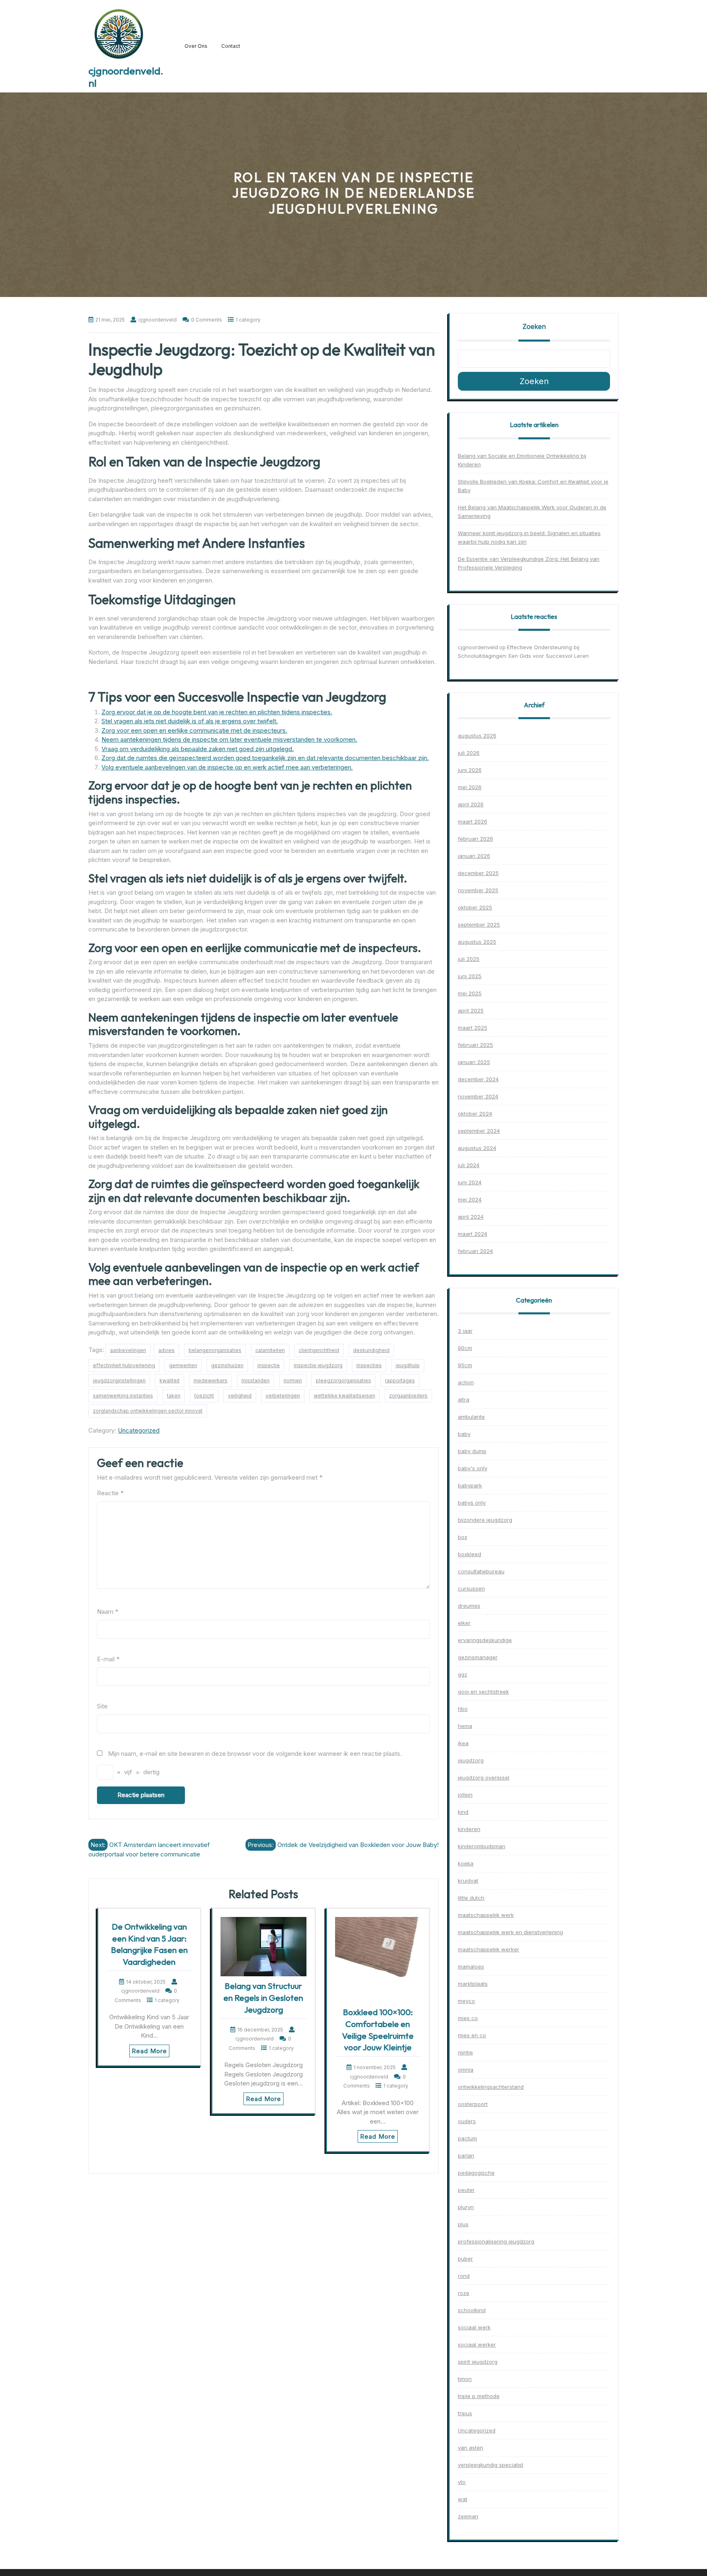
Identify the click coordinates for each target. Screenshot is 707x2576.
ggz (463, 1674)
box (463, 1537)
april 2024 (471, 1217)
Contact (231, 46)
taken (174, 1396)
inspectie (269, 1365)
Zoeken (534, 326)
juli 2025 (469, 959)
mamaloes (471, 1966)
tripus (465, 2413)
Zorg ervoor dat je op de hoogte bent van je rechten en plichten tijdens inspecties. (217, 712)
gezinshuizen (227, 1365)
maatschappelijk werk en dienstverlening (510, 1932)
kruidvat (468, 1881)
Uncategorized (139, 1430)
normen (293, 1380)
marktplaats (473, 1984)
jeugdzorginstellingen (119, 1380)
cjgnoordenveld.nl (126, 77)
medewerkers (211, 1380)
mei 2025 (470, 993)
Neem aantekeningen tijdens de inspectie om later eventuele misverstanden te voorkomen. (229, 739)
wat (463, 2499)
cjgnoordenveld (478, 647)
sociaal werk (474, 2327)
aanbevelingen (128, 1350)
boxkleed (469, 1554)
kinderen (469, 1829)
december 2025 (478, 873)
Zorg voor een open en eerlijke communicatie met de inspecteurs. (194, 730)
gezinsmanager (478, 1657)
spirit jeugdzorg (478, 2362)
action (466, 1382)
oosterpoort (473, 2104)
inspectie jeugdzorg (318, 1365)
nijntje (465, 2052)
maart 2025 (473, 1028)
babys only (472, 1503)
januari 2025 (474, 1062)
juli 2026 (469, 753)
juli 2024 (469, 1165)
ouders (467, 2121)
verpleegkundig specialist (491, 2465)
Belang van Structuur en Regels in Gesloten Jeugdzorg (263, 1998)
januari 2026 (474, 856)
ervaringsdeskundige (485, 1640)
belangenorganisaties (215, 1350)
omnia (466, 2070)
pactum (467, 2138)
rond (464, 2276)
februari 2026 (475, 839)
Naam (108, 1612)
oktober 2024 (475, 1114)
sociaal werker (477, 2344)
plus (463, 2224)
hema (465, 1726)
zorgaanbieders (408, 1396)
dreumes (469, 1606)
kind (463, 1812)
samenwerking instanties (123, 1396)
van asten (471, 2448)
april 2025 (471, 1010)
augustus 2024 (477, 1148)
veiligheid (240, 1396)
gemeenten (183, 1365)
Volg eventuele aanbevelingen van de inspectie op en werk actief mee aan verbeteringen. (227, 767)
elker (464, 1623)
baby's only (473, 1468)
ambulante (471, 1417)
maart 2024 (473, 1234)
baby (464, 1434)
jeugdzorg (471, 1760)
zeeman (468, 2516)
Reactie (110, 1493)
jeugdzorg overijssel (484, 1777)
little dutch (471, 1898)
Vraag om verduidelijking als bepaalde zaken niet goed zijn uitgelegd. (198, 749)
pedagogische (476, 2173)
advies (167, 1350)
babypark (470, 1485)
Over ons (196, 46)
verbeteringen (283, 1396)
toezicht (204, 1396)
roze (464, 2293)
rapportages (400, 1380)
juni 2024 (470, 1182)
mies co (468, 2018)
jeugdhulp (408, 1365)
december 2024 (478, 1079)
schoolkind (472, 2310)
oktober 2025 (475, 907)
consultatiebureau (481, 1571)
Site (102, 1706)
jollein (465, 1795)
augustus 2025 (477, 942)
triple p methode (479, 2396)
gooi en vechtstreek (483, 1692)
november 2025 (478, 890)
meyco (466, 2001)
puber (465, 2259)
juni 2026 (470, 770)
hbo (463, 1709)
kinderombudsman (482, 1846)
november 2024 (478, 1096)
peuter (466, 2190)
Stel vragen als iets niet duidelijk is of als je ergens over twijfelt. (190, 721)
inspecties (369, 1365)
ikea (463, 1743)
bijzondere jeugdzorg (485, 1520)
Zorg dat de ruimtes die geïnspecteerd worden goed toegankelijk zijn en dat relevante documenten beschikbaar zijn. (265, 758)
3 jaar (465, 1331)
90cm (465, 1348)
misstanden (256, 1380)
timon (465, 2379)
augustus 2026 (477, 736)
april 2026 (471, 804)
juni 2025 (470, 976)
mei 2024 (470, 1199)
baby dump (472, 1451)
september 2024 (479, 1131)
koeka (466, 1863)
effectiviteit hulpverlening (124, 1365)
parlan (466, 2155)
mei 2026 (470, 787)
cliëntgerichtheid (319, 1350)
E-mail (108, 1659)
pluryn (466, 2207)
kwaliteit (170, 1380)
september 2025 (479, 925)
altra (464, 1399)
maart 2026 (473, 821)
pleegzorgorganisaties (343, 1380)
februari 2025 (475, 1045)
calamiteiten (270, 1350)
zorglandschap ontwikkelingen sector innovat (148, 1411)
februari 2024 (475, 1251)
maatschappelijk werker (489, 1949)
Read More (149, 2051)
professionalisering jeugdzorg (496, 2241)
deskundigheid (371, 1350)
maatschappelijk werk (486, 1915)
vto (462, 2482)
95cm (465, 1365)
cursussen (471, 1588)
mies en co (472, 2035)
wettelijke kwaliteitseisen (344, 1396)
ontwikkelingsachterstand (491, 2087)
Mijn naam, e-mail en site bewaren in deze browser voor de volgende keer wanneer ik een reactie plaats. (255, 1754)
